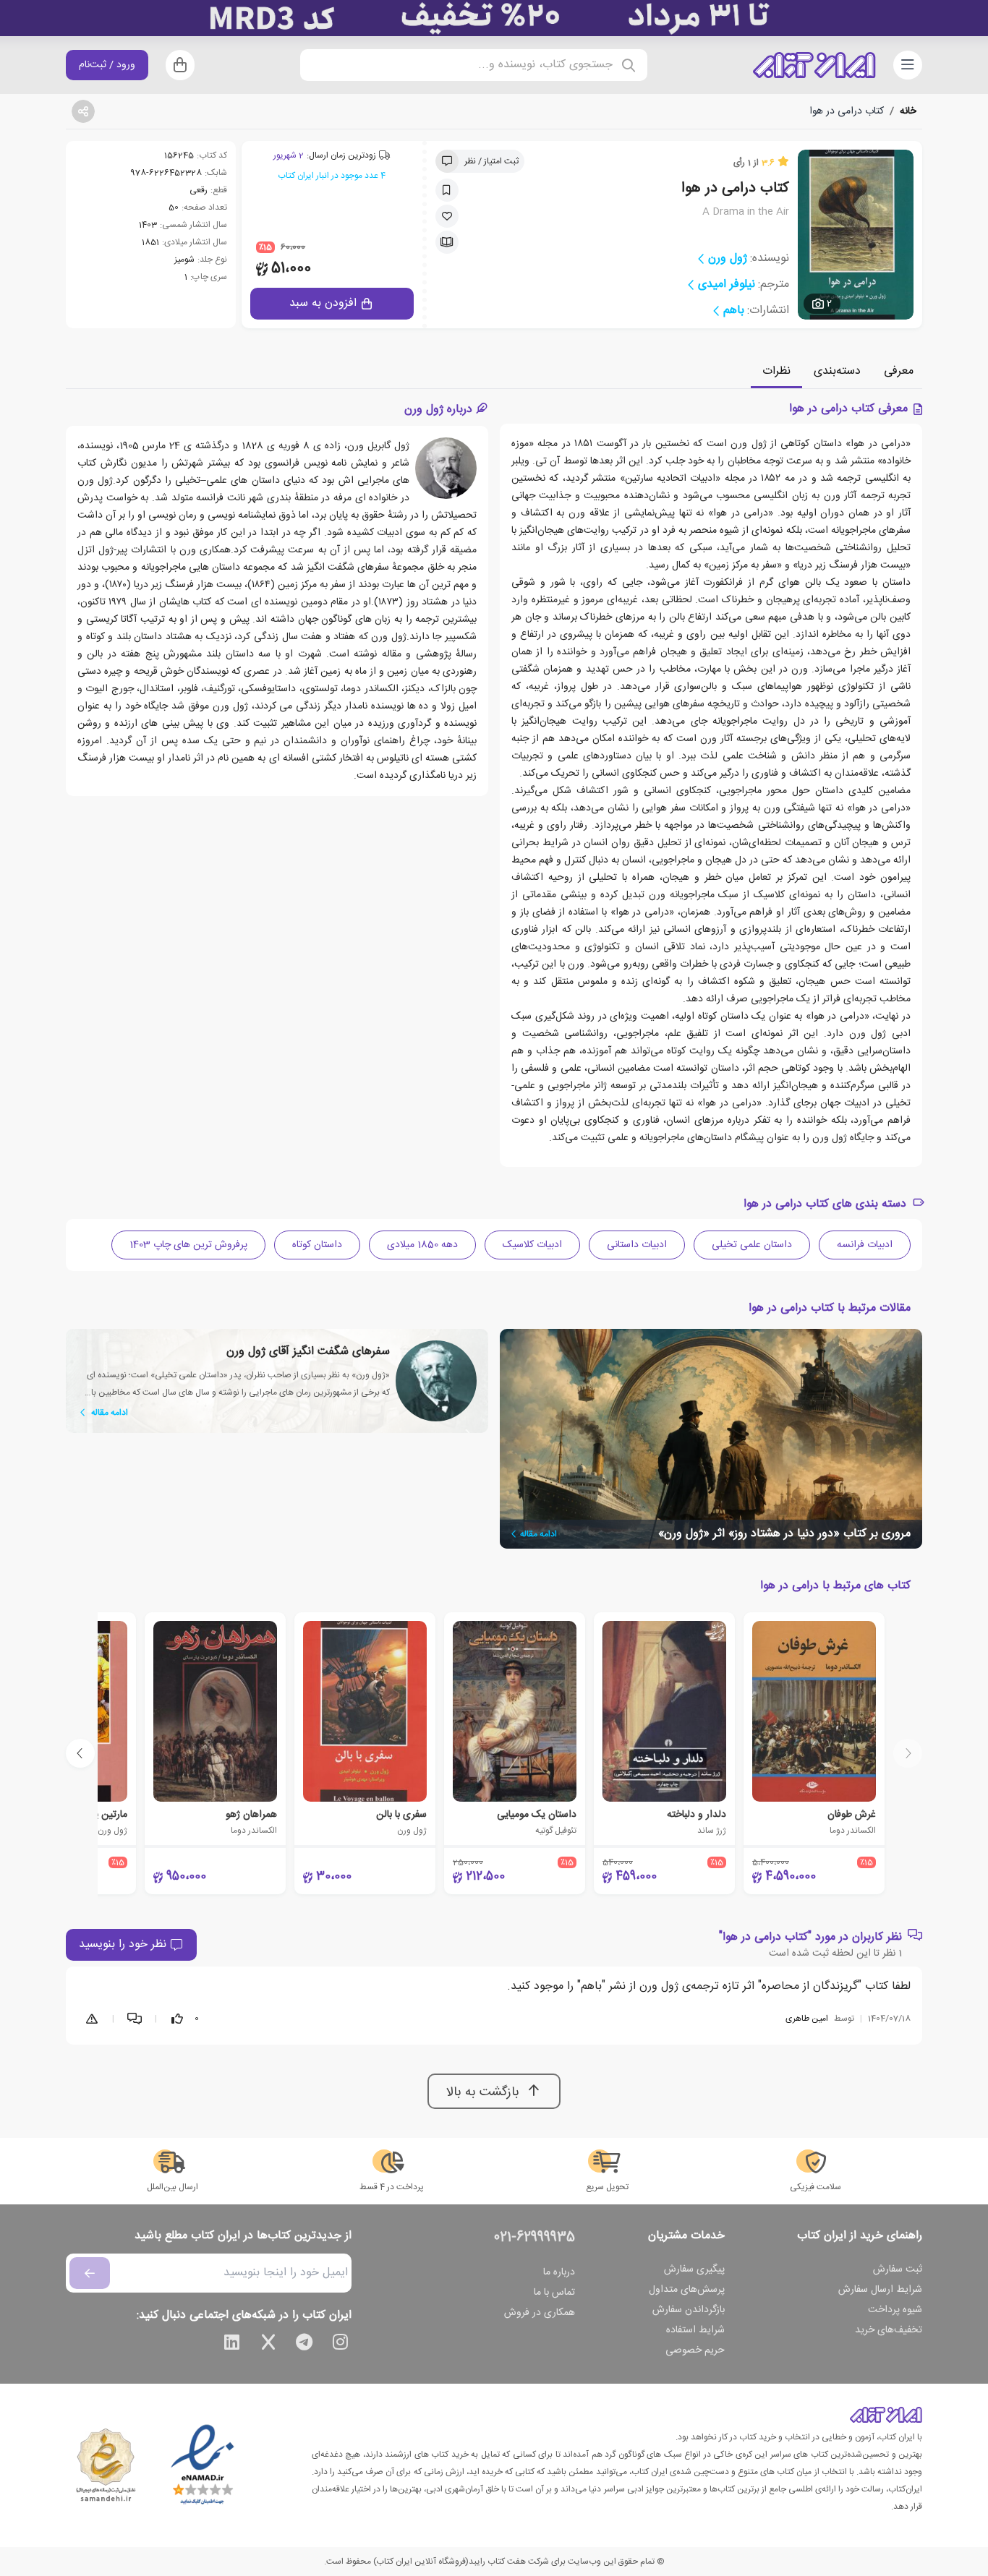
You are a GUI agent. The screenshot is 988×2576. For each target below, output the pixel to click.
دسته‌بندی (837, 371)
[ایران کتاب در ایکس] (268, 2345)
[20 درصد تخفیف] (494, 18)
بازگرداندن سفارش (689, 2310)
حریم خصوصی (695, 2350)
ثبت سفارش (898, 2269)
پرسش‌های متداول (687, 2290)
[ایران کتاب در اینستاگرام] (341, 2345)
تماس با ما (554, 2293)
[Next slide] (80, 1753)
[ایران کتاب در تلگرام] (305, 2345)
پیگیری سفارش (694, 2269)
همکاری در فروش (540, 2313)
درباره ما (559, 2272)
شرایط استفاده (695, 2330)
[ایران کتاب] (814, 65)
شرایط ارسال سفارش (880, 2290)
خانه (908, 111)
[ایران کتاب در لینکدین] (232, 2345)
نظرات (776, 371)
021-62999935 (535, 2238)
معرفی (899, 371)
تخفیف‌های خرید (889, 2330)
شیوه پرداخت (895, 2310)
